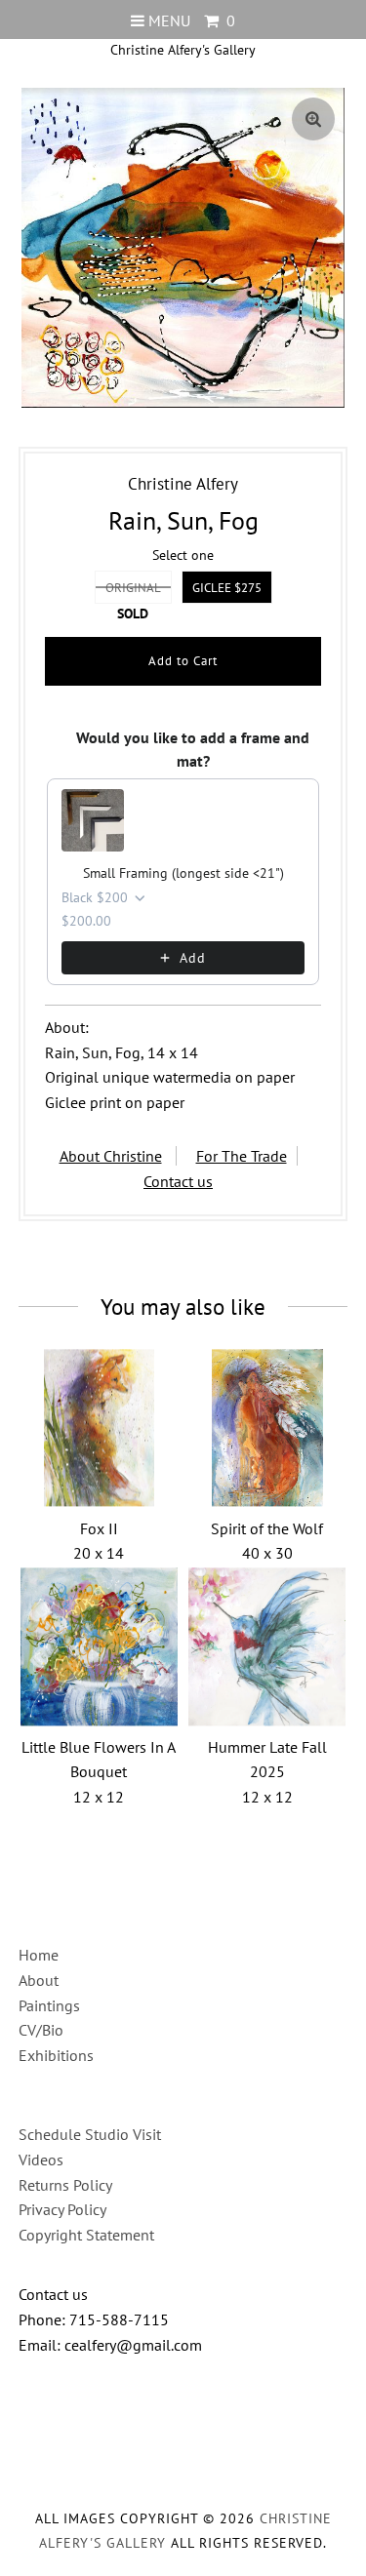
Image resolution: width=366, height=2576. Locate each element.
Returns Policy (65, 2185)
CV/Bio (41, 2030)
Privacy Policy (62, 2209)
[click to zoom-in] (313, 119)
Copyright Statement (86, 2235)
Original (133, 588)
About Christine (111, 1156)
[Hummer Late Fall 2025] (267, 1647)
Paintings (49, 2005)
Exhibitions (56, 2055)
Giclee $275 (227, 588)
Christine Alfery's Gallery (183, 50)
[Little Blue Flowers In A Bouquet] (99, 1647)
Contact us (178, 1181)
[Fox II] (99, 1428)
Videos (41, 2160)
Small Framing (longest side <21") (183, 873)
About (39, 1980)
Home (39, 1955)
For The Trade (242, 1156)
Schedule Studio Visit (90, 2134)
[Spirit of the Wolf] (267, 1428)
